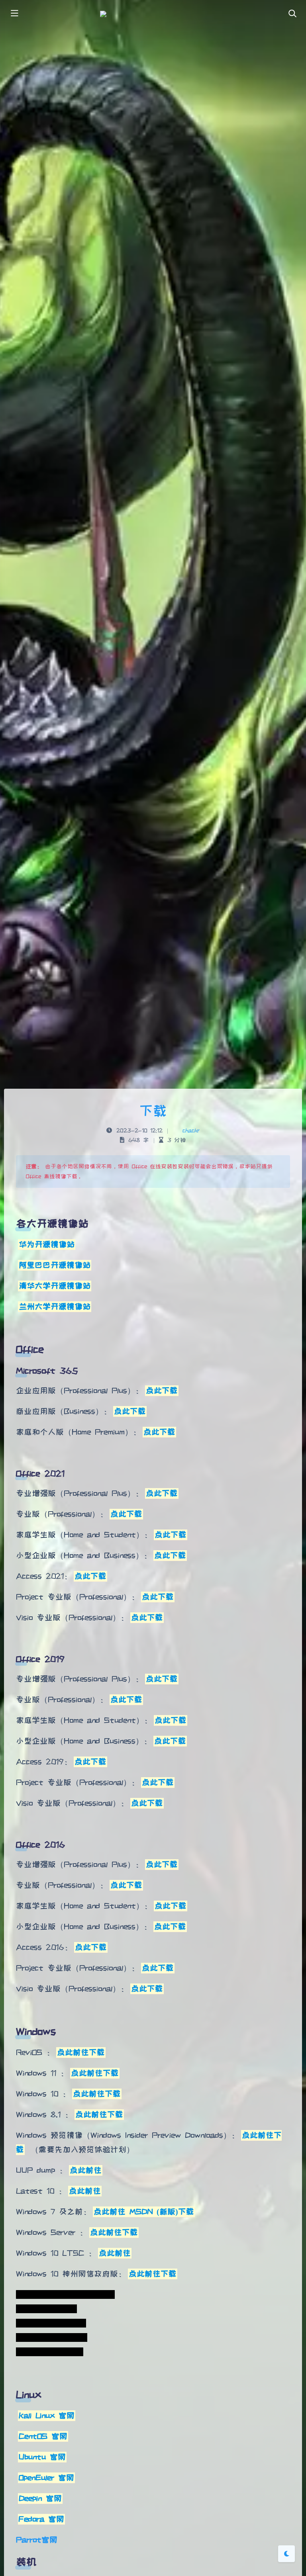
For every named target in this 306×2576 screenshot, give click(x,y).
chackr (191, 1130)
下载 (153, 1111)
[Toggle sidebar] (14, 14)
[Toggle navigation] (292, 14)
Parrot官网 (37, 2540)
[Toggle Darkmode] (286, 2554)
